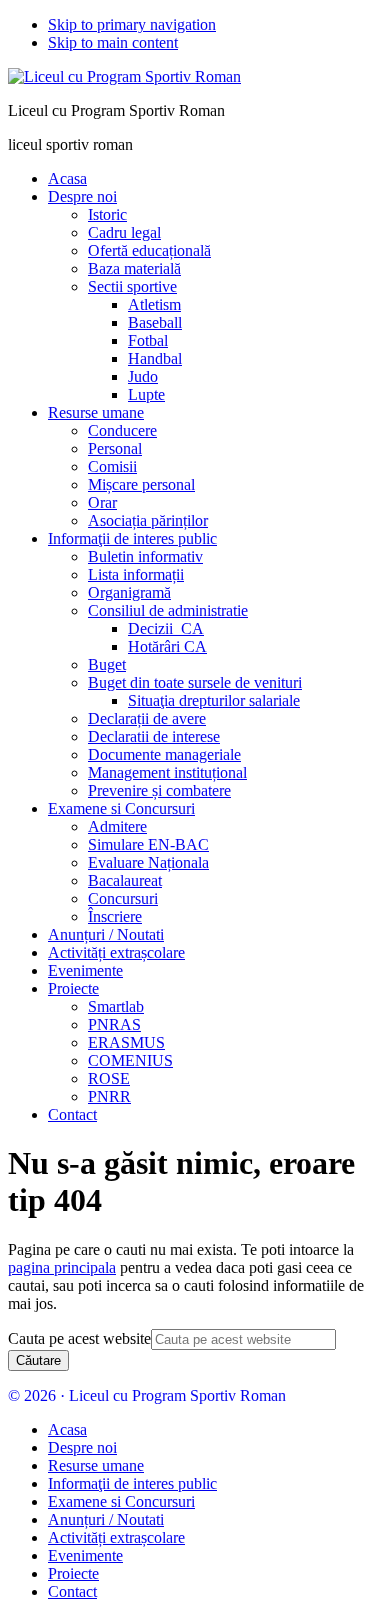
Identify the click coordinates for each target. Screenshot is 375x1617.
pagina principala (62, 1267)
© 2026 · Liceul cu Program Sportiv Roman (147, 1395)
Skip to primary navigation (132, 24)
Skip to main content (113, 42)
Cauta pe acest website (79, 1338)
